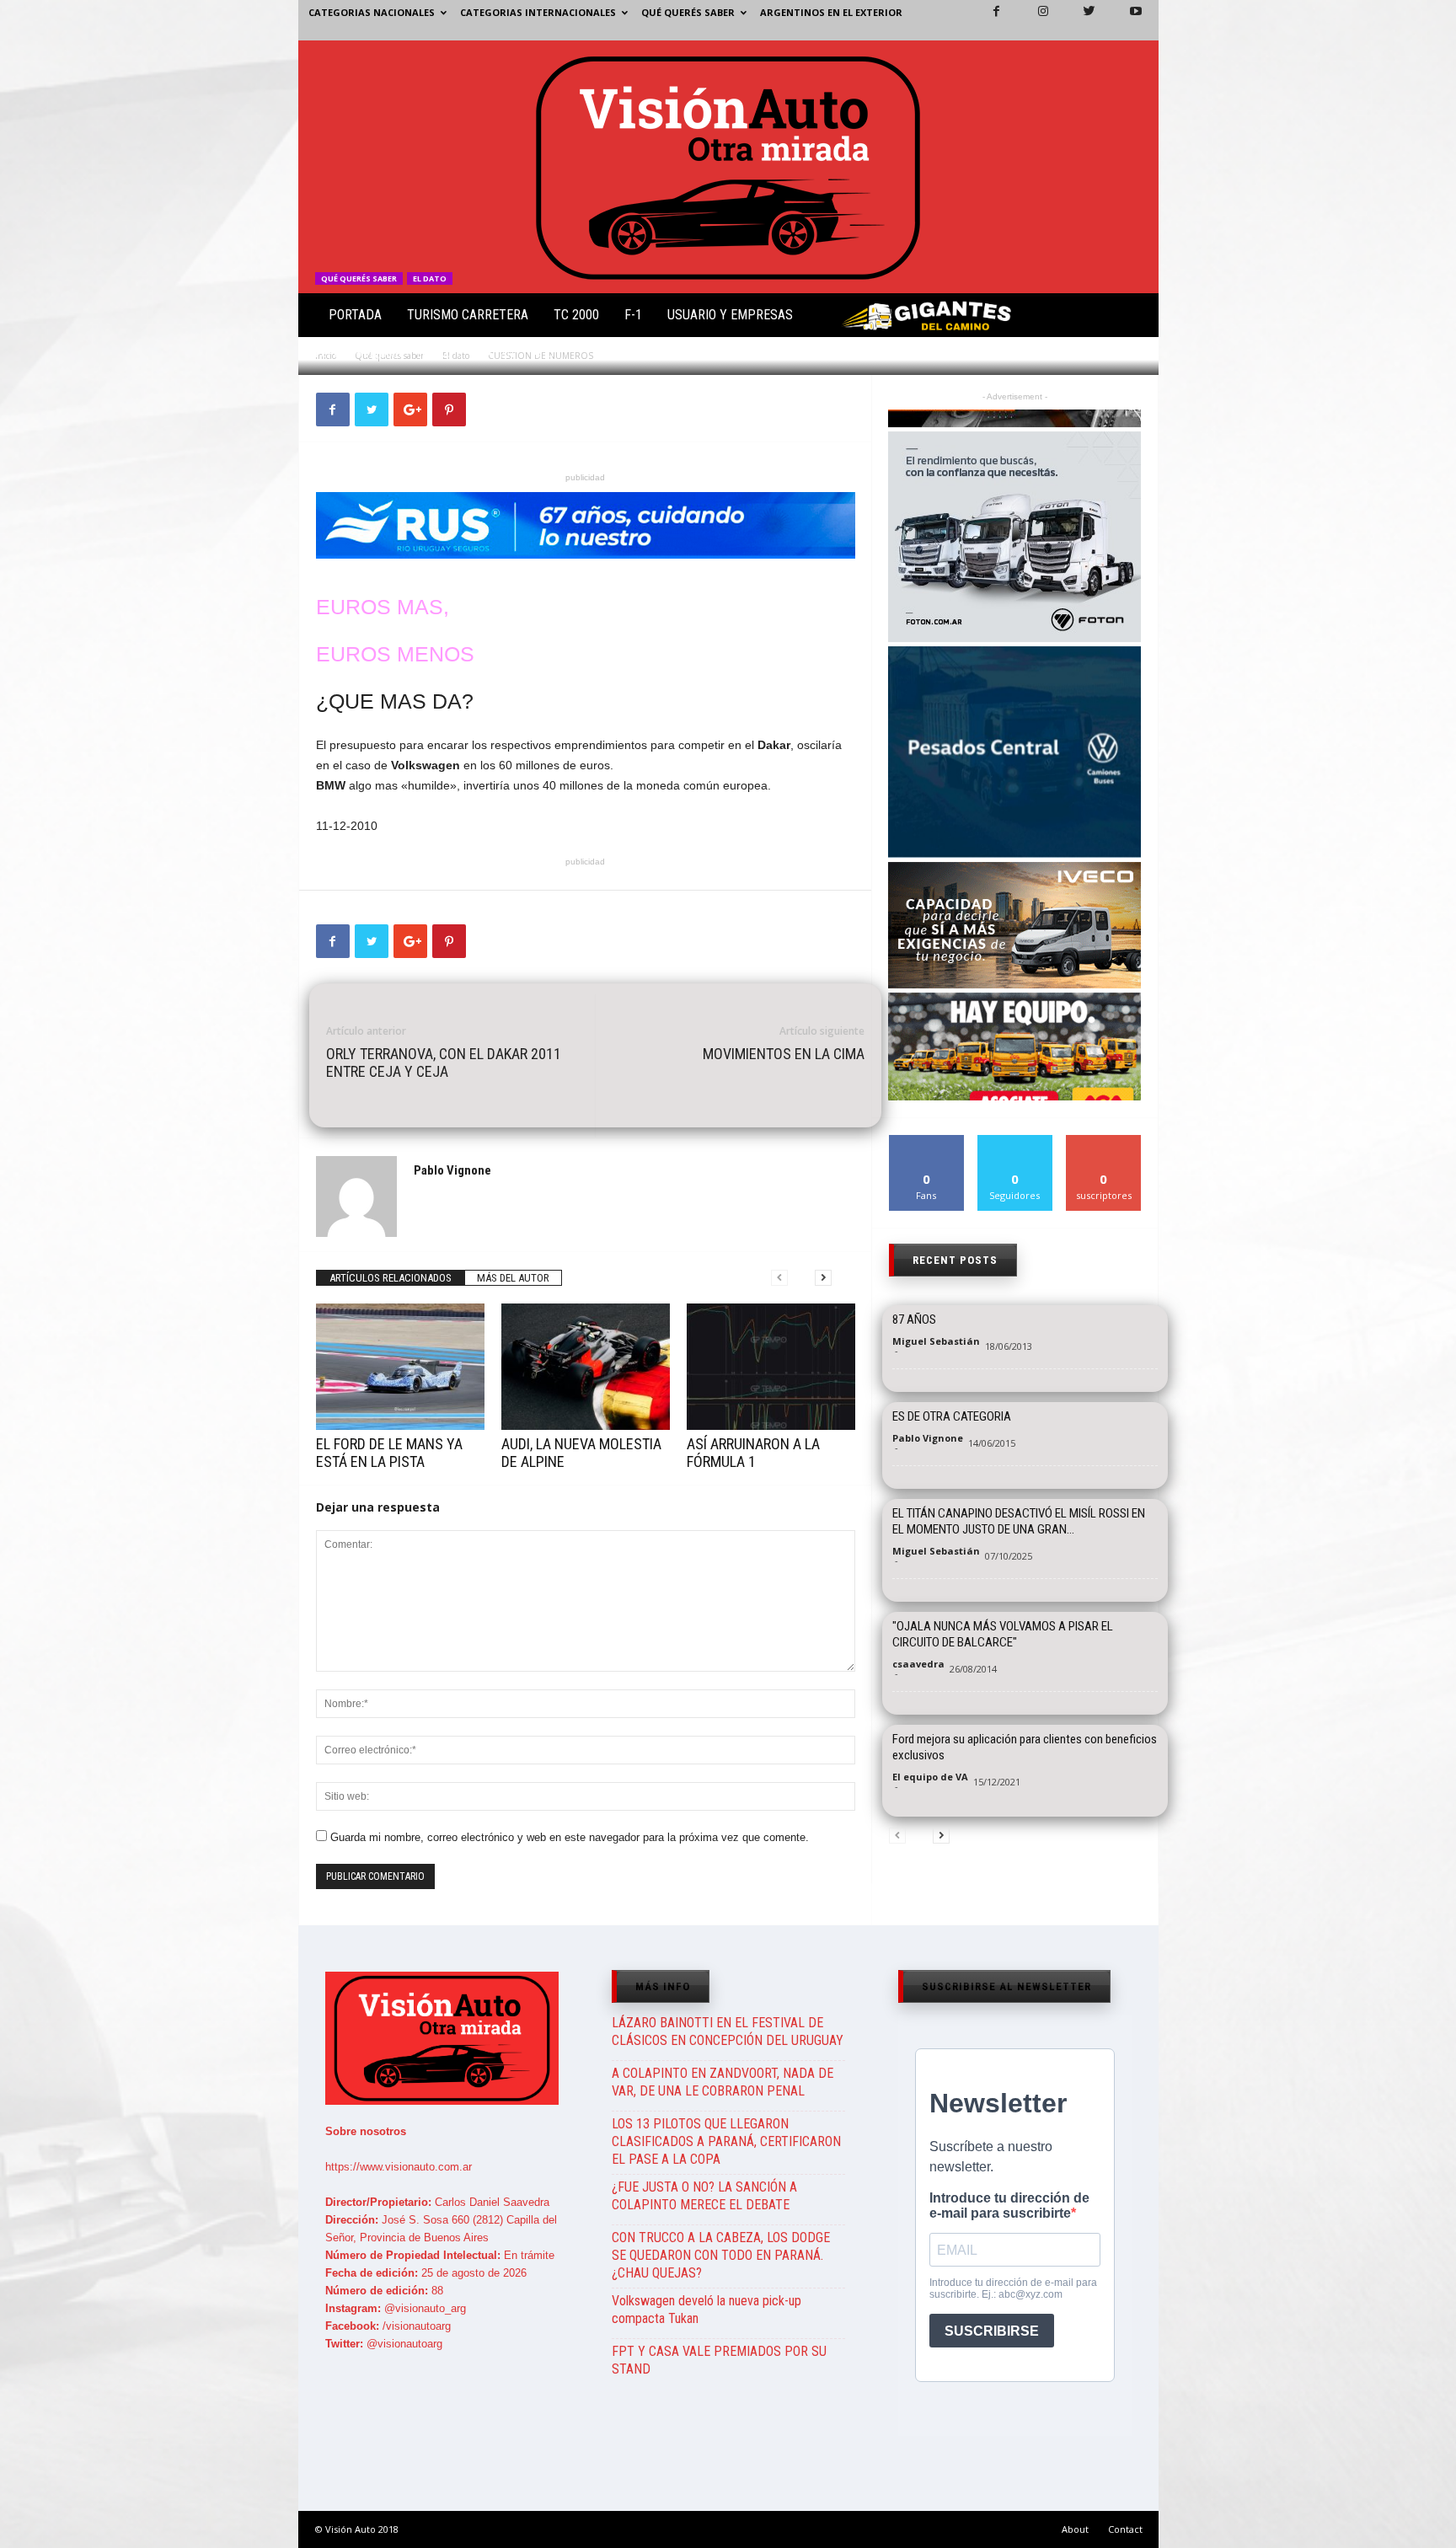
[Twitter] (1079, 20)
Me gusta (926, 1141)
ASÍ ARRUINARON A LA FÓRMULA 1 (753, 1453)
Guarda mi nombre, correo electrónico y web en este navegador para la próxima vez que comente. (570, 1837)
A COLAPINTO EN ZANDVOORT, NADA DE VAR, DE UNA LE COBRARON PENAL (723, 2082)
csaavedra (918, 1664)
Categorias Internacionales (538, 12)
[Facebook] (987, 20)
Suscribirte (1104, 1141)
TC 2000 (576, 315)
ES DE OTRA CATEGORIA (952, 1416)
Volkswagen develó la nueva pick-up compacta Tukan (707, 2310)
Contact (1125, 2529)
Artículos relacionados (391, 1278)
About (1075, 2529)
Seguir (1015, 1141)
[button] (1132, 318)
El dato (430, 278)
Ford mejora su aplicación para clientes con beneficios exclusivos (1025, 1747)
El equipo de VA (930, 1777)
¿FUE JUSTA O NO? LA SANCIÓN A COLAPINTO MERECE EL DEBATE (704, 2196)
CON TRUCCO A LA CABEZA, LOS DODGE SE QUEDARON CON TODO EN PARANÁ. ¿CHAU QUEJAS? (721, 2255)
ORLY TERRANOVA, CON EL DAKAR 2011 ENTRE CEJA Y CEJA (444, 1063)
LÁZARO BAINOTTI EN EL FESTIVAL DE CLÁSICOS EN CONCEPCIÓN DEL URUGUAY (728, 2031)
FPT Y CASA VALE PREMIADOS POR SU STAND (719, 2360)
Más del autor (513, 1278)
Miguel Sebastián (936, 1341)
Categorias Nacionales (372, 12)
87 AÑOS (914, 1319)
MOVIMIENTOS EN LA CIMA (784, 1054)
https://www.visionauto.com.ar (399, 2167)
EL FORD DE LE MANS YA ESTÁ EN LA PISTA (389, 1453)
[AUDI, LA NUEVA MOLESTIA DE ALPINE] (586, 1367)
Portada (355, 315)
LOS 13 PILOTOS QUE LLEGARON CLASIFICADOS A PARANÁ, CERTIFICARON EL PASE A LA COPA (726, 2141)
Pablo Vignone (369, 353)
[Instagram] (1033, 20)
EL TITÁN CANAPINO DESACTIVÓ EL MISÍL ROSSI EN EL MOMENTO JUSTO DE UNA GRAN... (1019, 1521)
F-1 (633, 315)
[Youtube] (1126, 20)
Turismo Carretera (468, 315)
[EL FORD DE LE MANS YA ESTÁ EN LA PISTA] (400, 1367)
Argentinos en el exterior (831, 12)
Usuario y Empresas (730, 315)
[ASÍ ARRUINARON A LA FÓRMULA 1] (771, 1367)
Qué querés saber (688, 12)
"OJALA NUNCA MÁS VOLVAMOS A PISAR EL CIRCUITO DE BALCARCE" (1003, 1634)
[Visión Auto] (728, 167)
